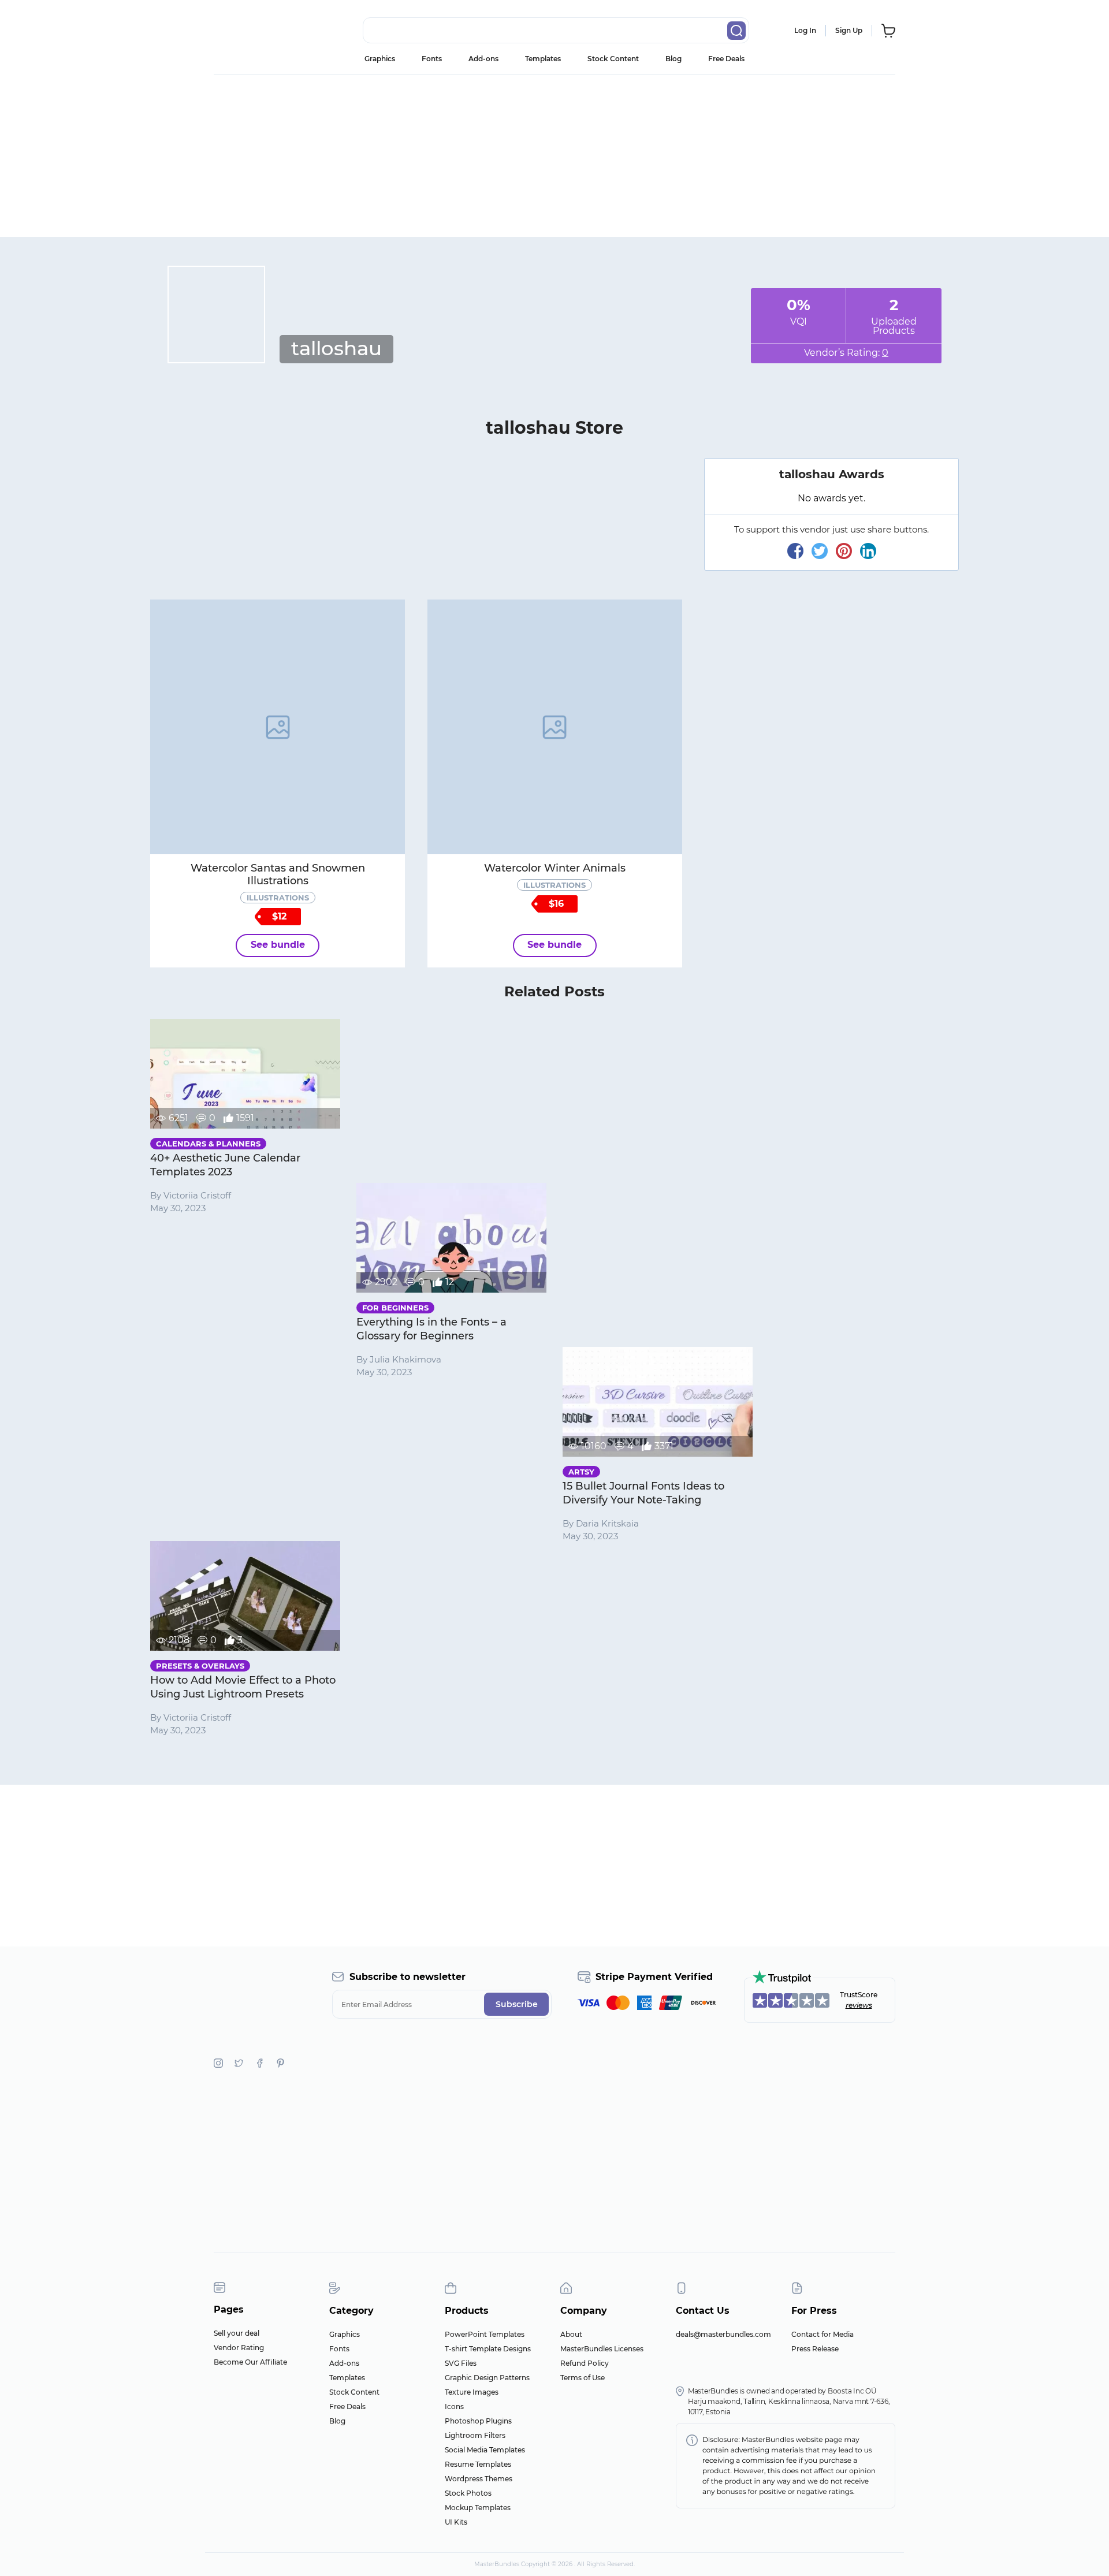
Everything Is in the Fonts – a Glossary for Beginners (431, 1329)
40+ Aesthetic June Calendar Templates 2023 (225, 1165)
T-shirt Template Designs (488, 2349)
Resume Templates (478, 2464)
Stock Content (613, 59)
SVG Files (461, 2363)
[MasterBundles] (251, 31)
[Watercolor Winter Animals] (555, 727)
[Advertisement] (554, 156)
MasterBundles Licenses (602, 2349)
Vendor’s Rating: (846, 353)
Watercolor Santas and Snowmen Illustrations (278, 874)
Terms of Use (583, 2378)
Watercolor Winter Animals (555, 868)
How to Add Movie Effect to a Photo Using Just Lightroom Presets (243, 1687)
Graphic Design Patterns (487, 2378)
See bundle (278, 945)
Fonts (432, 59)
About (571, 2334)
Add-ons (483, 59)
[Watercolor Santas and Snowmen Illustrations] (278, 727)
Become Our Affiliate (250, 2362)
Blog (673, 59)
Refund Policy (585, 2363)
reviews (859, 2005)
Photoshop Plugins (478, 2421)
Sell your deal (237, 2333)
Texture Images (472, 2392)
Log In (805, 30)
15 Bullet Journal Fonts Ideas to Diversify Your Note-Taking (643, 1493)
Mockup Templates (478, 2508)
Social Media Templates (485, 2450)
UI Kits (456, 2522)
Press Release (815, 2349)
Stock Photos (468, 2493)
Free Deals (726, 59)
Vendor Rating (239, 2348)
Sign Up (849, 30)
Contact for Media (823, 2334)
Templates (543, 59)
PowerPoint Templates (485, 2334)
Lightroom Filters (475, 2435)
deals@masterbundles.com (723, 2334)
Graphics (380, 59)
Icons (454, 2406)
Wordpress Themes (479, 2479)
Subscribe (517, 2004)
